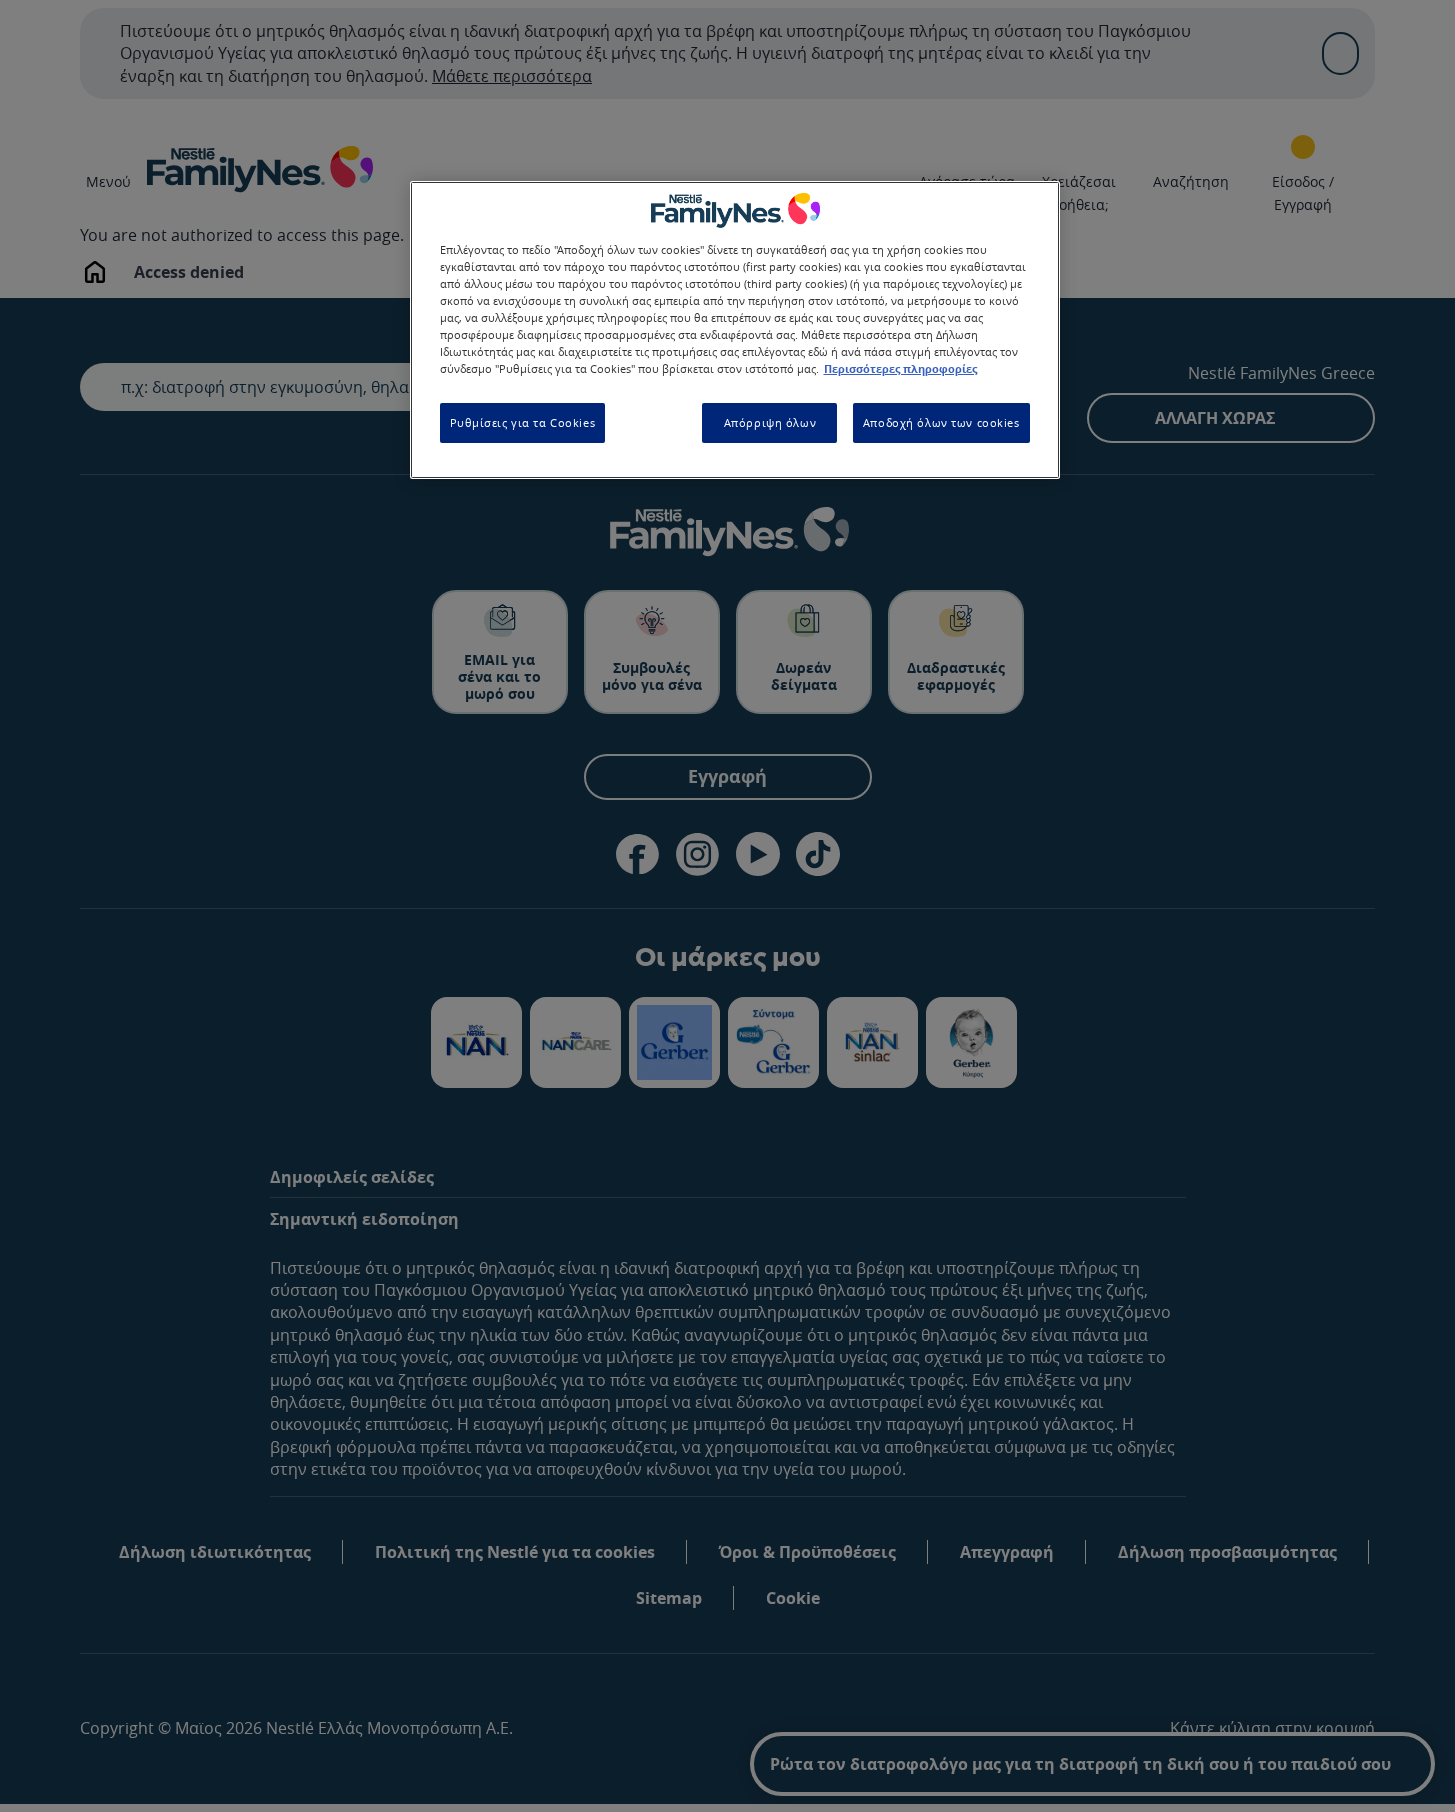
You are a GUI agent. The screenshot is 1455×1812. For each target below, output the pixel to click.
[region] (735, 329)
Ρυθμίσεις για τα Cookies (523, 423)
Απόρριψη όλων (770, 423)
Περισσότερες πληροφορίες (900, 370)
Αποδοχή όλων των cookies (941, 423)
